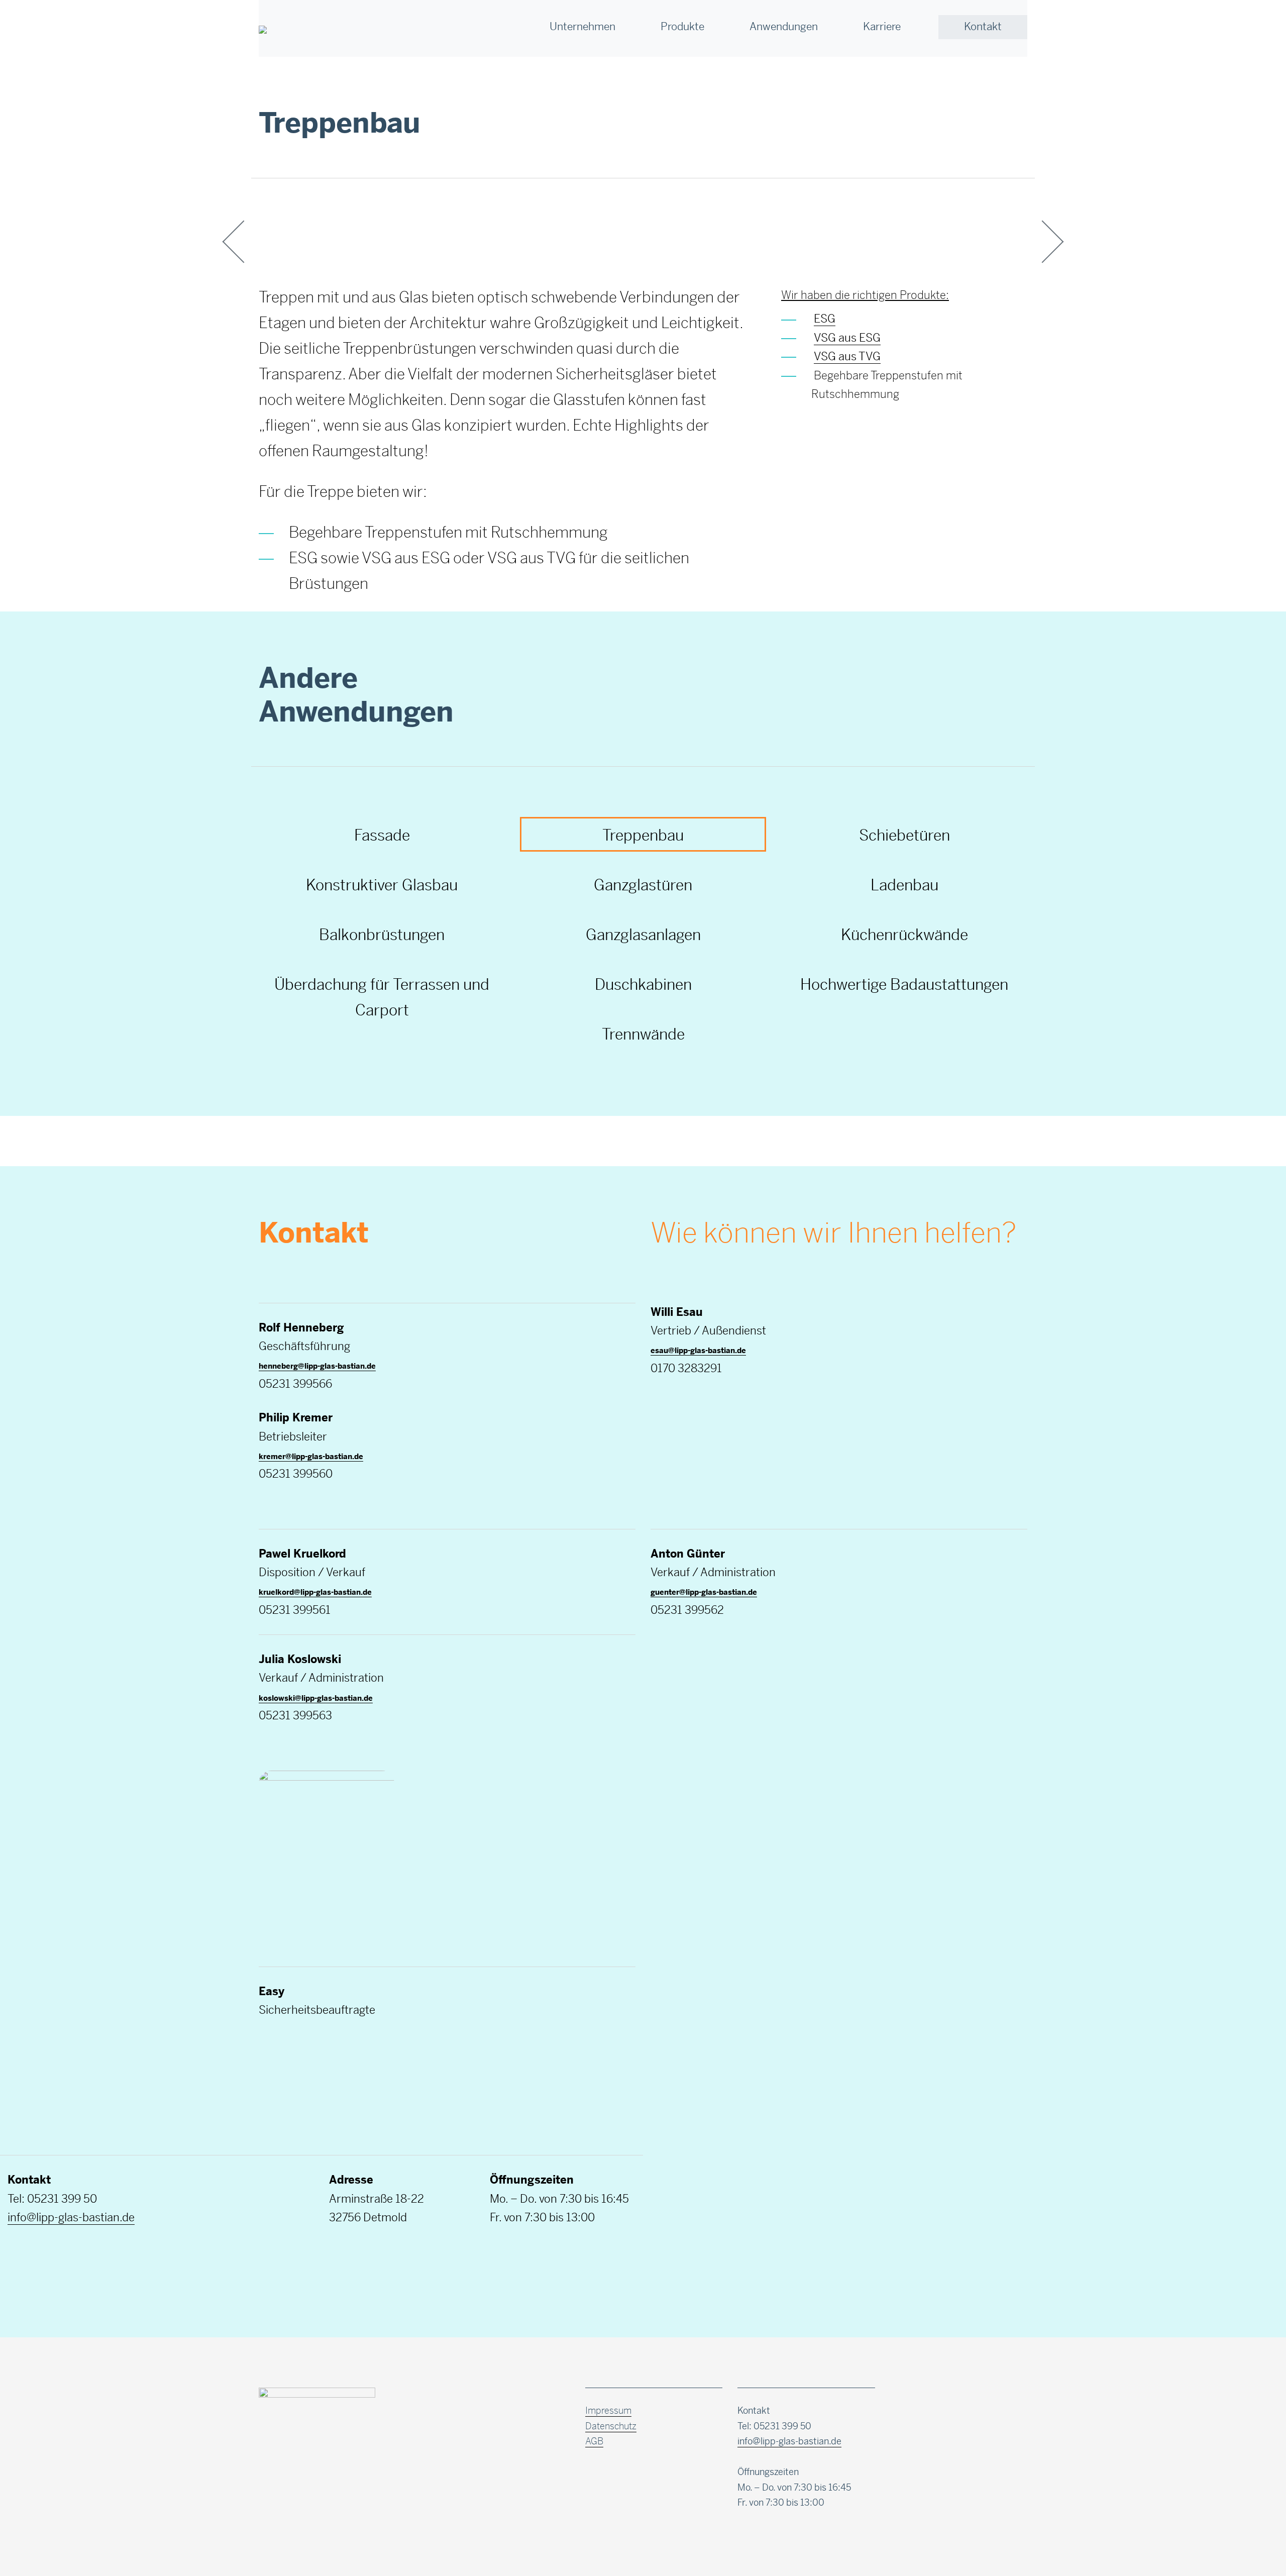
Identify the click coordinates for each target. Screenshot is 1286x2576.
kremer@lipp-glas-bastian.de (311, 1456)
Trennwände (643, 1034)
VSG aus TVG (847, 356)
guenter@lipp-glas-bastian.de (704, 1592)
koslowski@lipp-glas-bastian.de (316, 1698)
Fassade (382, 835)
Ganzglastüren (643, 885)
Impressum (608, 2411)
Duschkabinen (643, 985)
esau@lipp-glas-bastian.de (698, 1350)
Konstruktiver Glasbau (382, 885)
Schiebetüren (904, 835)
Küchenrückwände (904, 935)
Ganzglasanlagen (643, 935)
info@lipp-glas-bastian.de (71, 2217)
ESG (825, 319)
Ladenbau (904, 885)
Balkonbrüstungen (382, 935)
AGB (594, 2441)
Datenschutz (611, 2426)
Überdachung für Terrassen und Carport (382, 997)
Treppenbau (643, 835)
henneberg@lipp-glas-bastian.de (317, 1366)
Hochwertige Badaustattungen (904, 985)
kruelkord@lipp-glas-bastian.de (315, 1592)
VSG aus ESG (847, 338)
